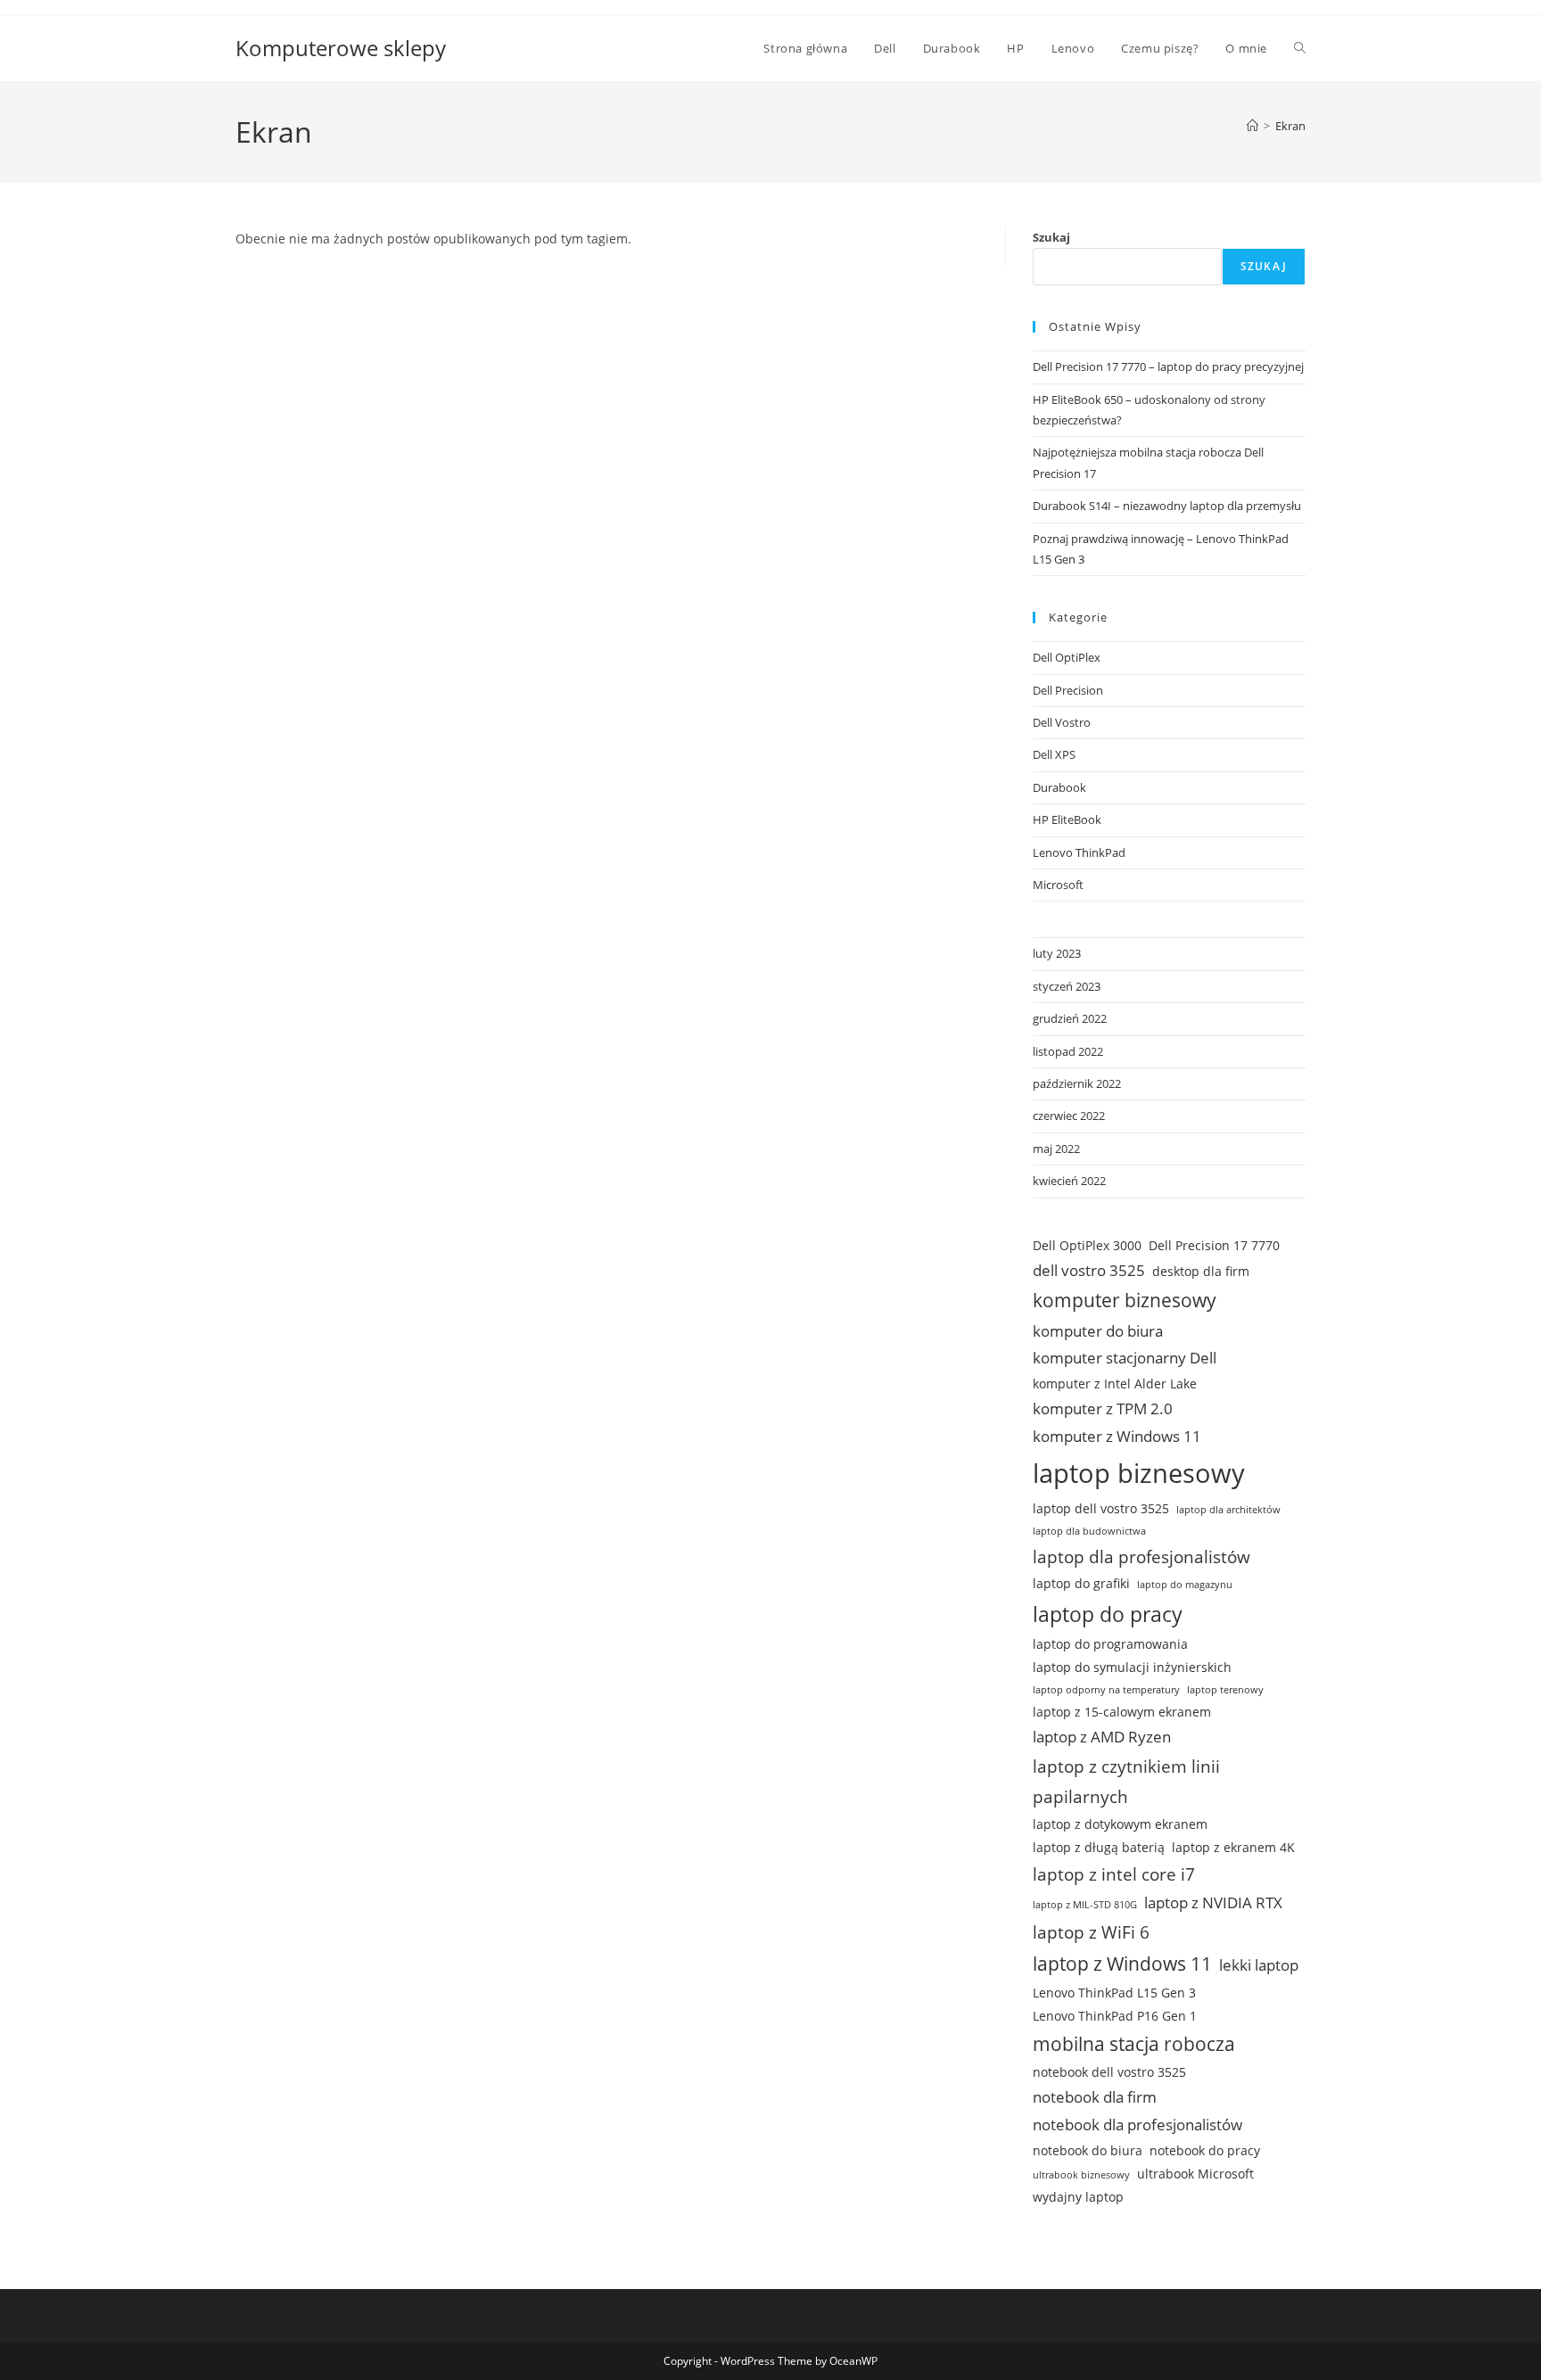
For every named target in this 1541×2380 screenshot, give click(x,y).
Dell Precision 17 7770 (1214, 1245)
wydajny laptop (1078, 2197)
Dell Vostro (1062, 722)
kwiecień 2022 (1069, 1181)
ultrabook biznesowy (1081, 2175)
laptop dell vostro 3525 (1101, 1508)
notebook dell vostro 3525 (1109, 2072)
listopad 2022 (1068, 1051)
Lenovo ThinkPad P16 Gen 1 (1115, 2016)
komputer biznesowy (1125, 1300)
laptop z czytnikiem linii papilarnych (1126, 1782)
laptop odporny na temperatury (1106, 1690)
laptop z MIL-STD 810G (1085, 1905)
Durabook (1059, 787)
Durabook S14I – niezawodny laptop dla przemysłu (1167, 506)
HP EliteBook (1067, 819)
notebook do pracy (1205, 2150)
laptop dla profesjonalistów (1141, 1557)
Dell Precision (1068, 690)
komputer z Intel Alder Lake (1115, 1384)
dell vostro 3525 (1089, 1270)
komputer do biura (1098, 1331)
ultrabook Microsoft (1195, 2174)
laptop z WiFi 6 (1091, 1932)
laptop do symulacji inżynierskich (1132, 1667)
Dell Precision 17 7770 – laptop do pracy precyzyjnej (1168, 366)
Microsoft (1058, 885)
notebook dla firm (1095, 2097)
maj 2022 (1056, 1149)
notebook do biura (1088, 2150)
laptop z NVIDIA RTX (1213, 1902)
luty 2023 (1057, 953)
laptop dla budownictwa (1089, 1531)
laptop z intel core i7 (1114, 1874)
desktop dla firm (1201, 1271)
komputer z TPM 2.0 (1103, 1408)
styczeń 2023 (1067, 986)
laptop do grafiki (1081, 1583)
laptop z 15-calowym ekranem (1122, 1712)
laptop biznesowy (1139, 1473)
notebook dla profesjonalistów (1137, 2125)
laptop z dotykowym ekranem (1120, 1824)
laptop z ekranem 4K (1233, 1847)
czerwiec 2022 (1069, 1116)
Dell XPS (1054, 754)
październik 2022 (1077, 1083)
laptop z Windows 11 (1122, 1964)
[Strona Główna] (1253, 126)
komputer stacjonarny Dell (1125, 1358)
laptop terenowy (1225, 1690)
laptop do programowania (1110, 1644)
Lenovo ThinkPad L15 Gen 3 (1114, 1993)
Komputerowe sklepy (341, 48)
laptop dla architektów (1228, 1510)
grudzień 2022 (1070, 1018)
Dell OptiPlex (1067, 657)
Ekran (1290, 126)
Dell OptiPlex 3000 (1087, 1245)
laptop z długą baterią (1099, 1847)
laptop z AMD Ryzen (1102, 1737)
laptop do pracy (1108, 1614)
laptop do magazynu (1185, 1585)
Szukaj (1051, 237)
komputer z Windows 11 (1117, 1436)
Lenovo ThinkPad (1079, 852)
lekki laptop (1259, 1965)
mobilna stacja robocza (1134, 2044)
